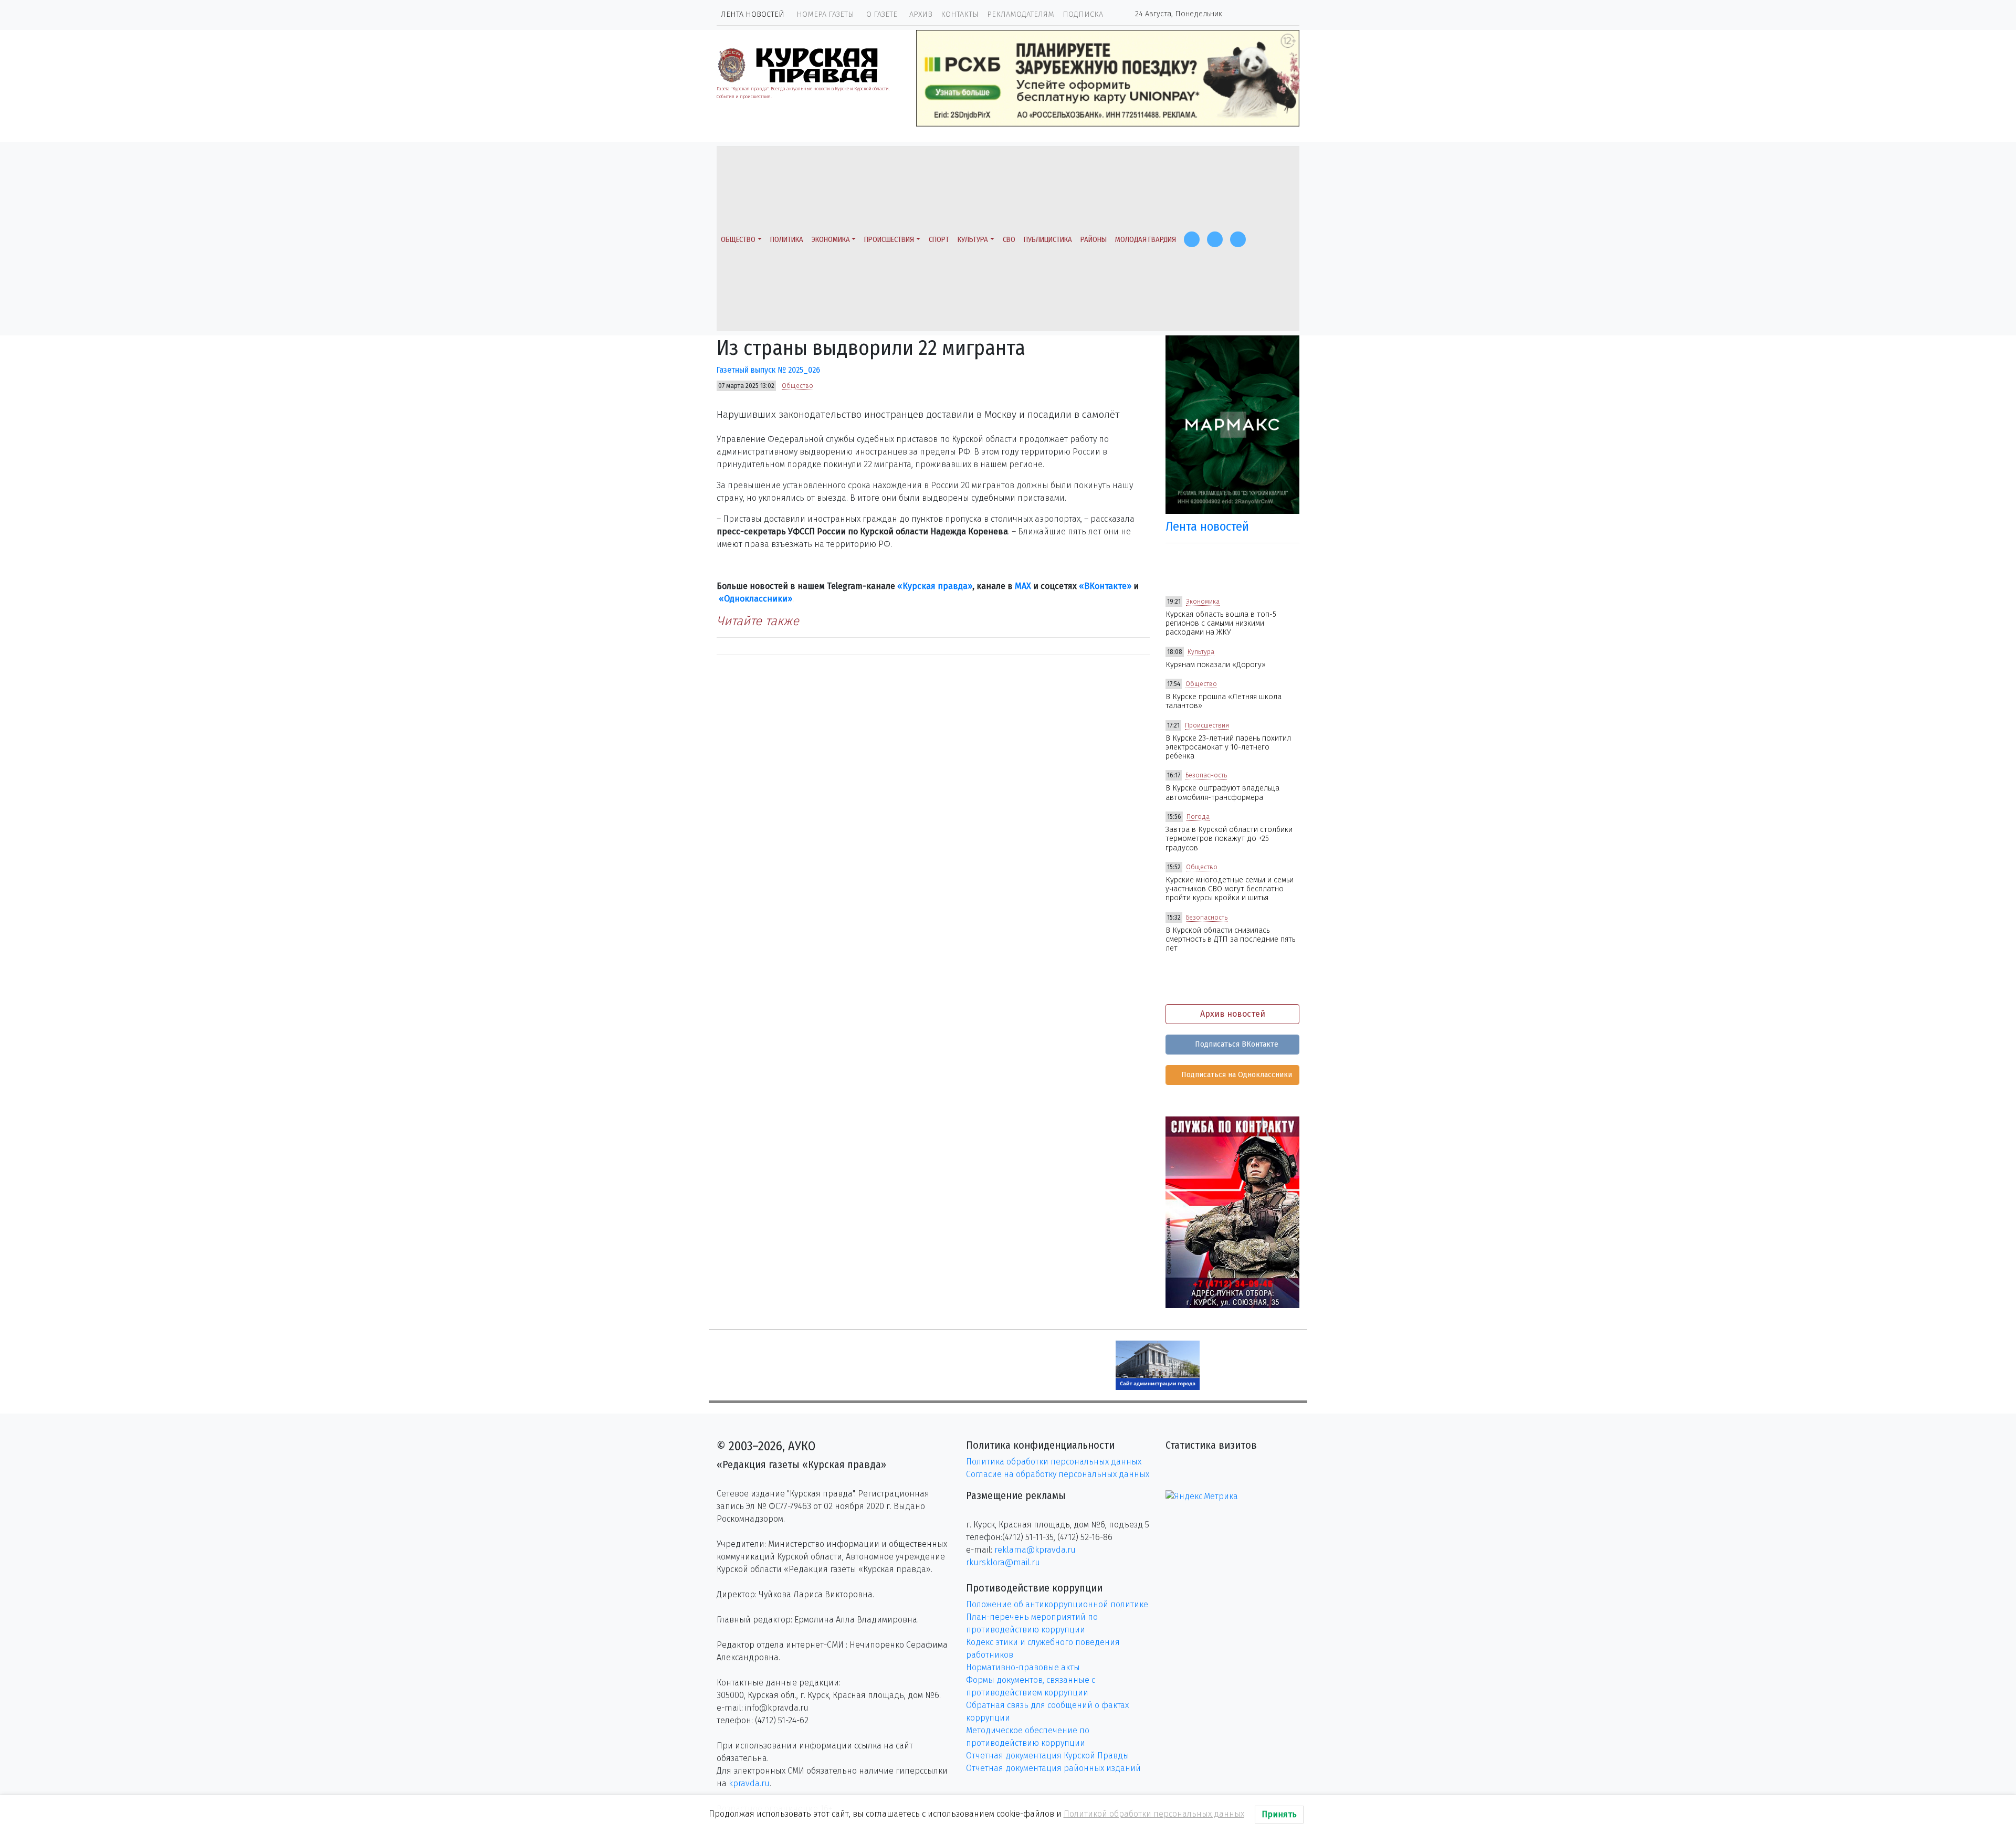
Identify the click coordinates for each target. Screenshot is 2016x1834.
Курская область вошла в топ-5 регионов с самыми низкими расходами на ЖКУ (1221, 624)
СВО (1009, 240)
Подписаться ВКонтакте (1236, 1044)
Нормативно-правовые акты (1023, 1667)
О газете (882, 14)
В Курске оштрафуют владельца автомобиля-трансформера (1222, 793)
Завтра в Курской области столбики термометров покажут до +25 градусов (1229, 839)
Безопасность (1206, 775)
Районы (1094, 240)
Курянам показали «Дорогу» (1216, 665)
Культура (973, 240)
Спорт (939, 240)
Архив (921, 14)
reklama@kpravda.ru (1035, 1550)
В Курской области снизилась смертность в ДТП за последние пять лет (1230, 940)
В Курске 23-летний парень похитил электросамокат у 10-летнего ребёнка (1228, 747)
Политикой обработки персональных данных (1154, 1814)
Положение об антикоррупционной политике (1057, 1604)
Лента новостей (753, 14)
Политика (787, 240)
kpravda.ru (749, 1783)
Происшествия (889, 240)
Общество (738, 240)
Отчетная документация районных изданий (1053, 1768)
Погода (1198, 817)
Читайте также (758, 621)
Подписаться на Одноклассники (1236, 1075)
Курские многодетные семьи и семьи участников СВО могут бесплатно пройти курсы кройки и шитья (1230, 889)
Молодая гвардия (1146, 240)
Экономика (831, 240)
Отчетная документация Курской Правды (1048, 1756)
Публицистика (1048, 240)
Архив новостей (1233, 1014)
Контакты (960, 14)
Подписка (1083, 14)
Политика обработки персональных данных (1054, 1462)
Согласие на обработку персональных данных (1058, 1474)
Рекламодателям (1021, 14)
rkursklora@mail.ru (1003, 1562)
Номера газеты (825, 14)
